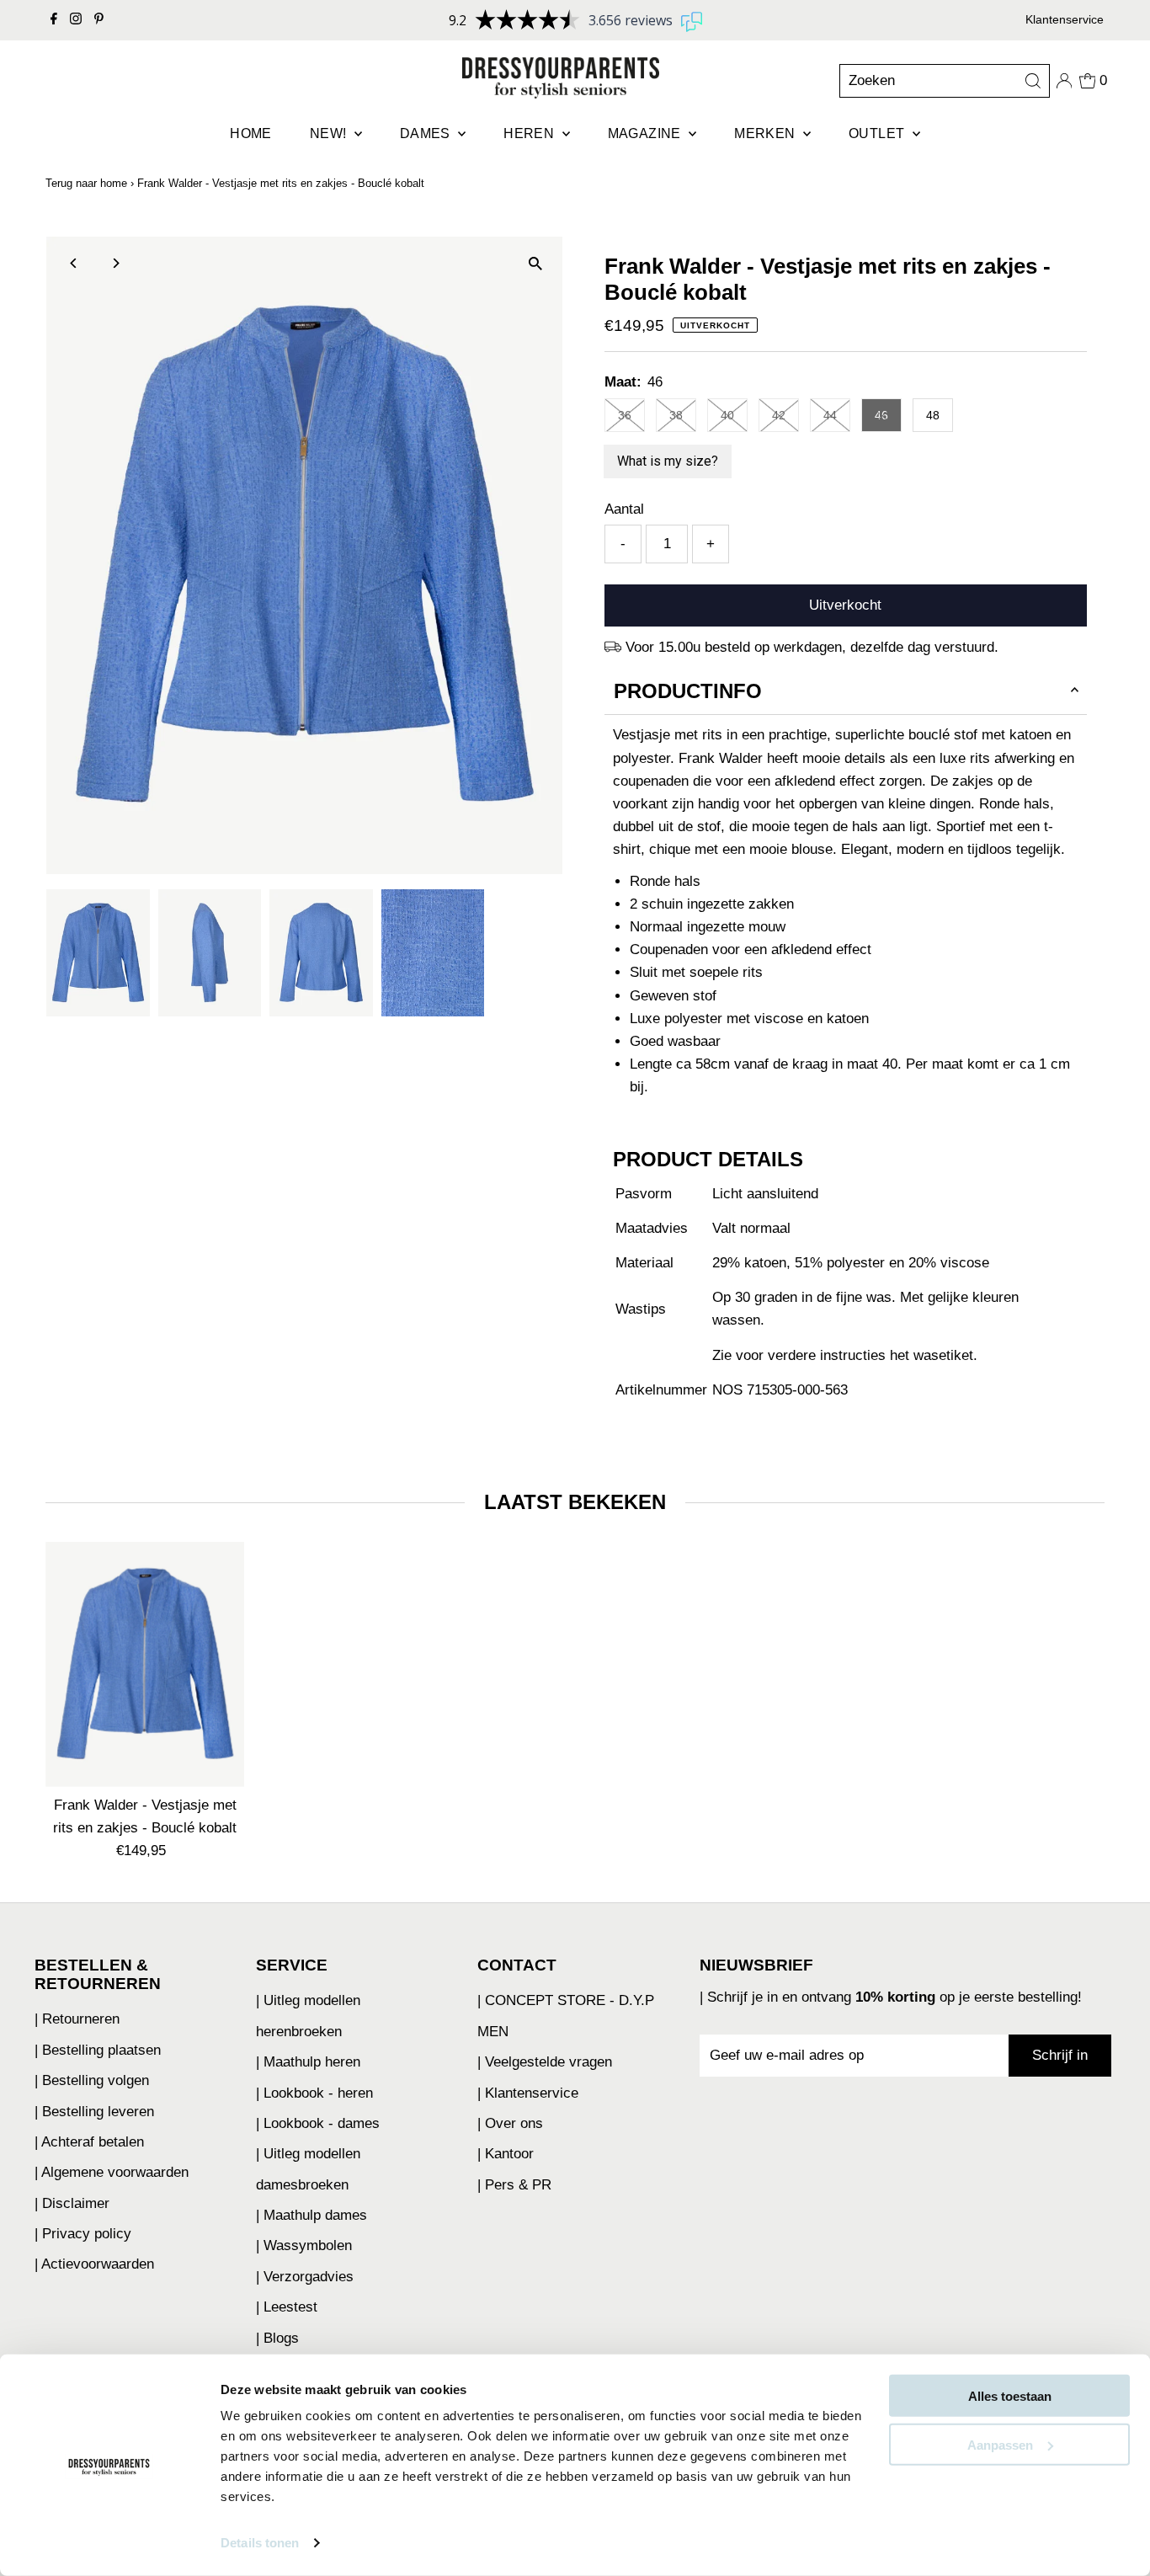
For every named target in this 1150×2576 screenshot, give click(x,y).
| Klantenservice (528, 2093)
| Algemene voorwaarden (112, 2172)
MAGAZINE (647, 133)
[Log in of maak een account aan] (1064, 81)
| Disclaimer (72, 2203)
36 (625, 415)
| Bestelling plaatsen (98, 2050)
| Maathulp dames (311, 2215)
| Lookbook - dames (318, 2123)
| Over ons (510, 2123)
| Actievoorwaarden (94, 2264)
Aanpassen (1000, 2444)
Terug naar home (86, 183)
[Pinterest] (99, 20)
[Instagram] (76, 20)
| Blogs (277, 2338)
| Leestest (287, 2307)
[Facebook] (54, 20)
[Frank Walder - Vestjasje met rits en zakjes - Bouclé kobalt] (144, 1664)
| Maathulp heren (308, 2062)
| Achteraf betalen (89, 2142)
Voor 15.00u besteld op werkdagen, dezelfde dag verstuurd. (812, 647)
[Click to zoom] (535, 264)
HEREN (530, 133)
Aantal (624, 509)
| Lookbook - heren (314, 2093)
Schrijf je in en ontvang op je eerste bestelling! (894, 1997)
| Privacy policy (83, 2234)
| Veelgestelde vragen (545, 2062)
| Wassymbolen (304, 2245)
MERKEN (767, 133)
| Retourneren (77, 2019)
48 (933, 415)
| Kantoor (506, 2154)
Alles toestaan (1010, 2396)
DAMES (427, 133)
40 (727, 415)
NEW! (330, 133)
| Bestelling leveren (94, 2112)
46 (881, 415)
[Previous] (74, 263)
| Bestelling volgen (92, 2080)
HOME (251, 133)
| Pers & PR (514, 2185)
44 (830, 415)
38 (676, 415)
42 (779, 415)
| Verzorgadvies (305, 2277)
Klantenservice (1065, 19)
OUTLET (878, 133)
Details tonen (260, 2543)
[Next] (115, 263)
